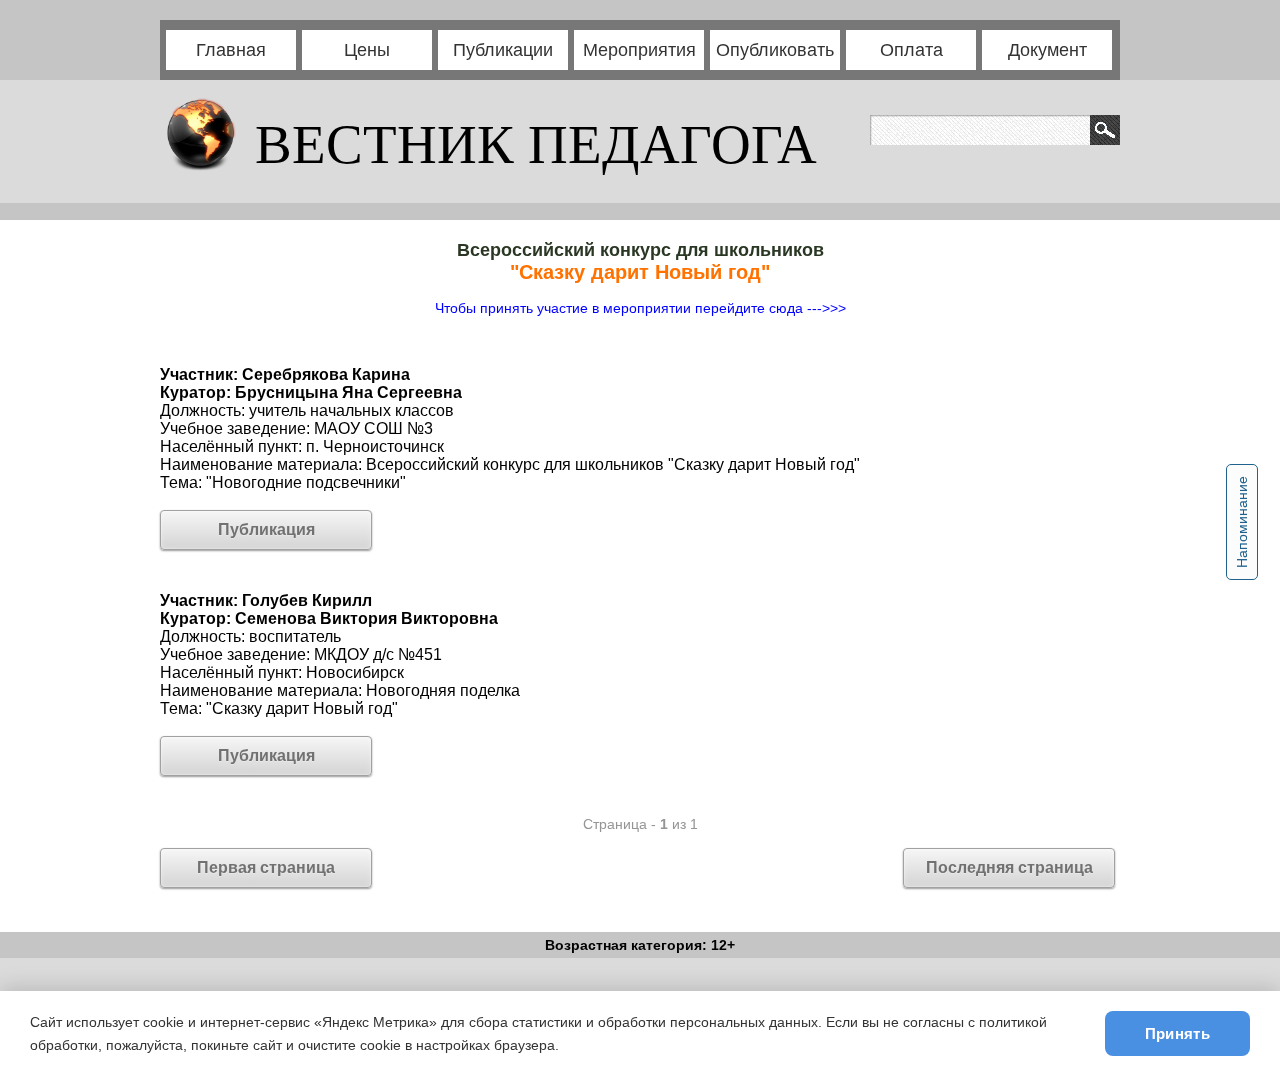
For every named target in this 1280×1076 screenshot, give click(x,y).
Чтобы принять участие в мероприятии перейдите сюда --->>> (640, 308)
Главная (231, 50)
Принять (1177, 1033)
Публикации (503, 50)
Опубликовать (775, 50)
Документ (1047, 50)
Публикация (266, 529)
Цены (367, 50)
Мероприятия (639, 50)
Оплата (911, 50)
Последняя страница (1009, 867)
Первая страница (266, 867)
